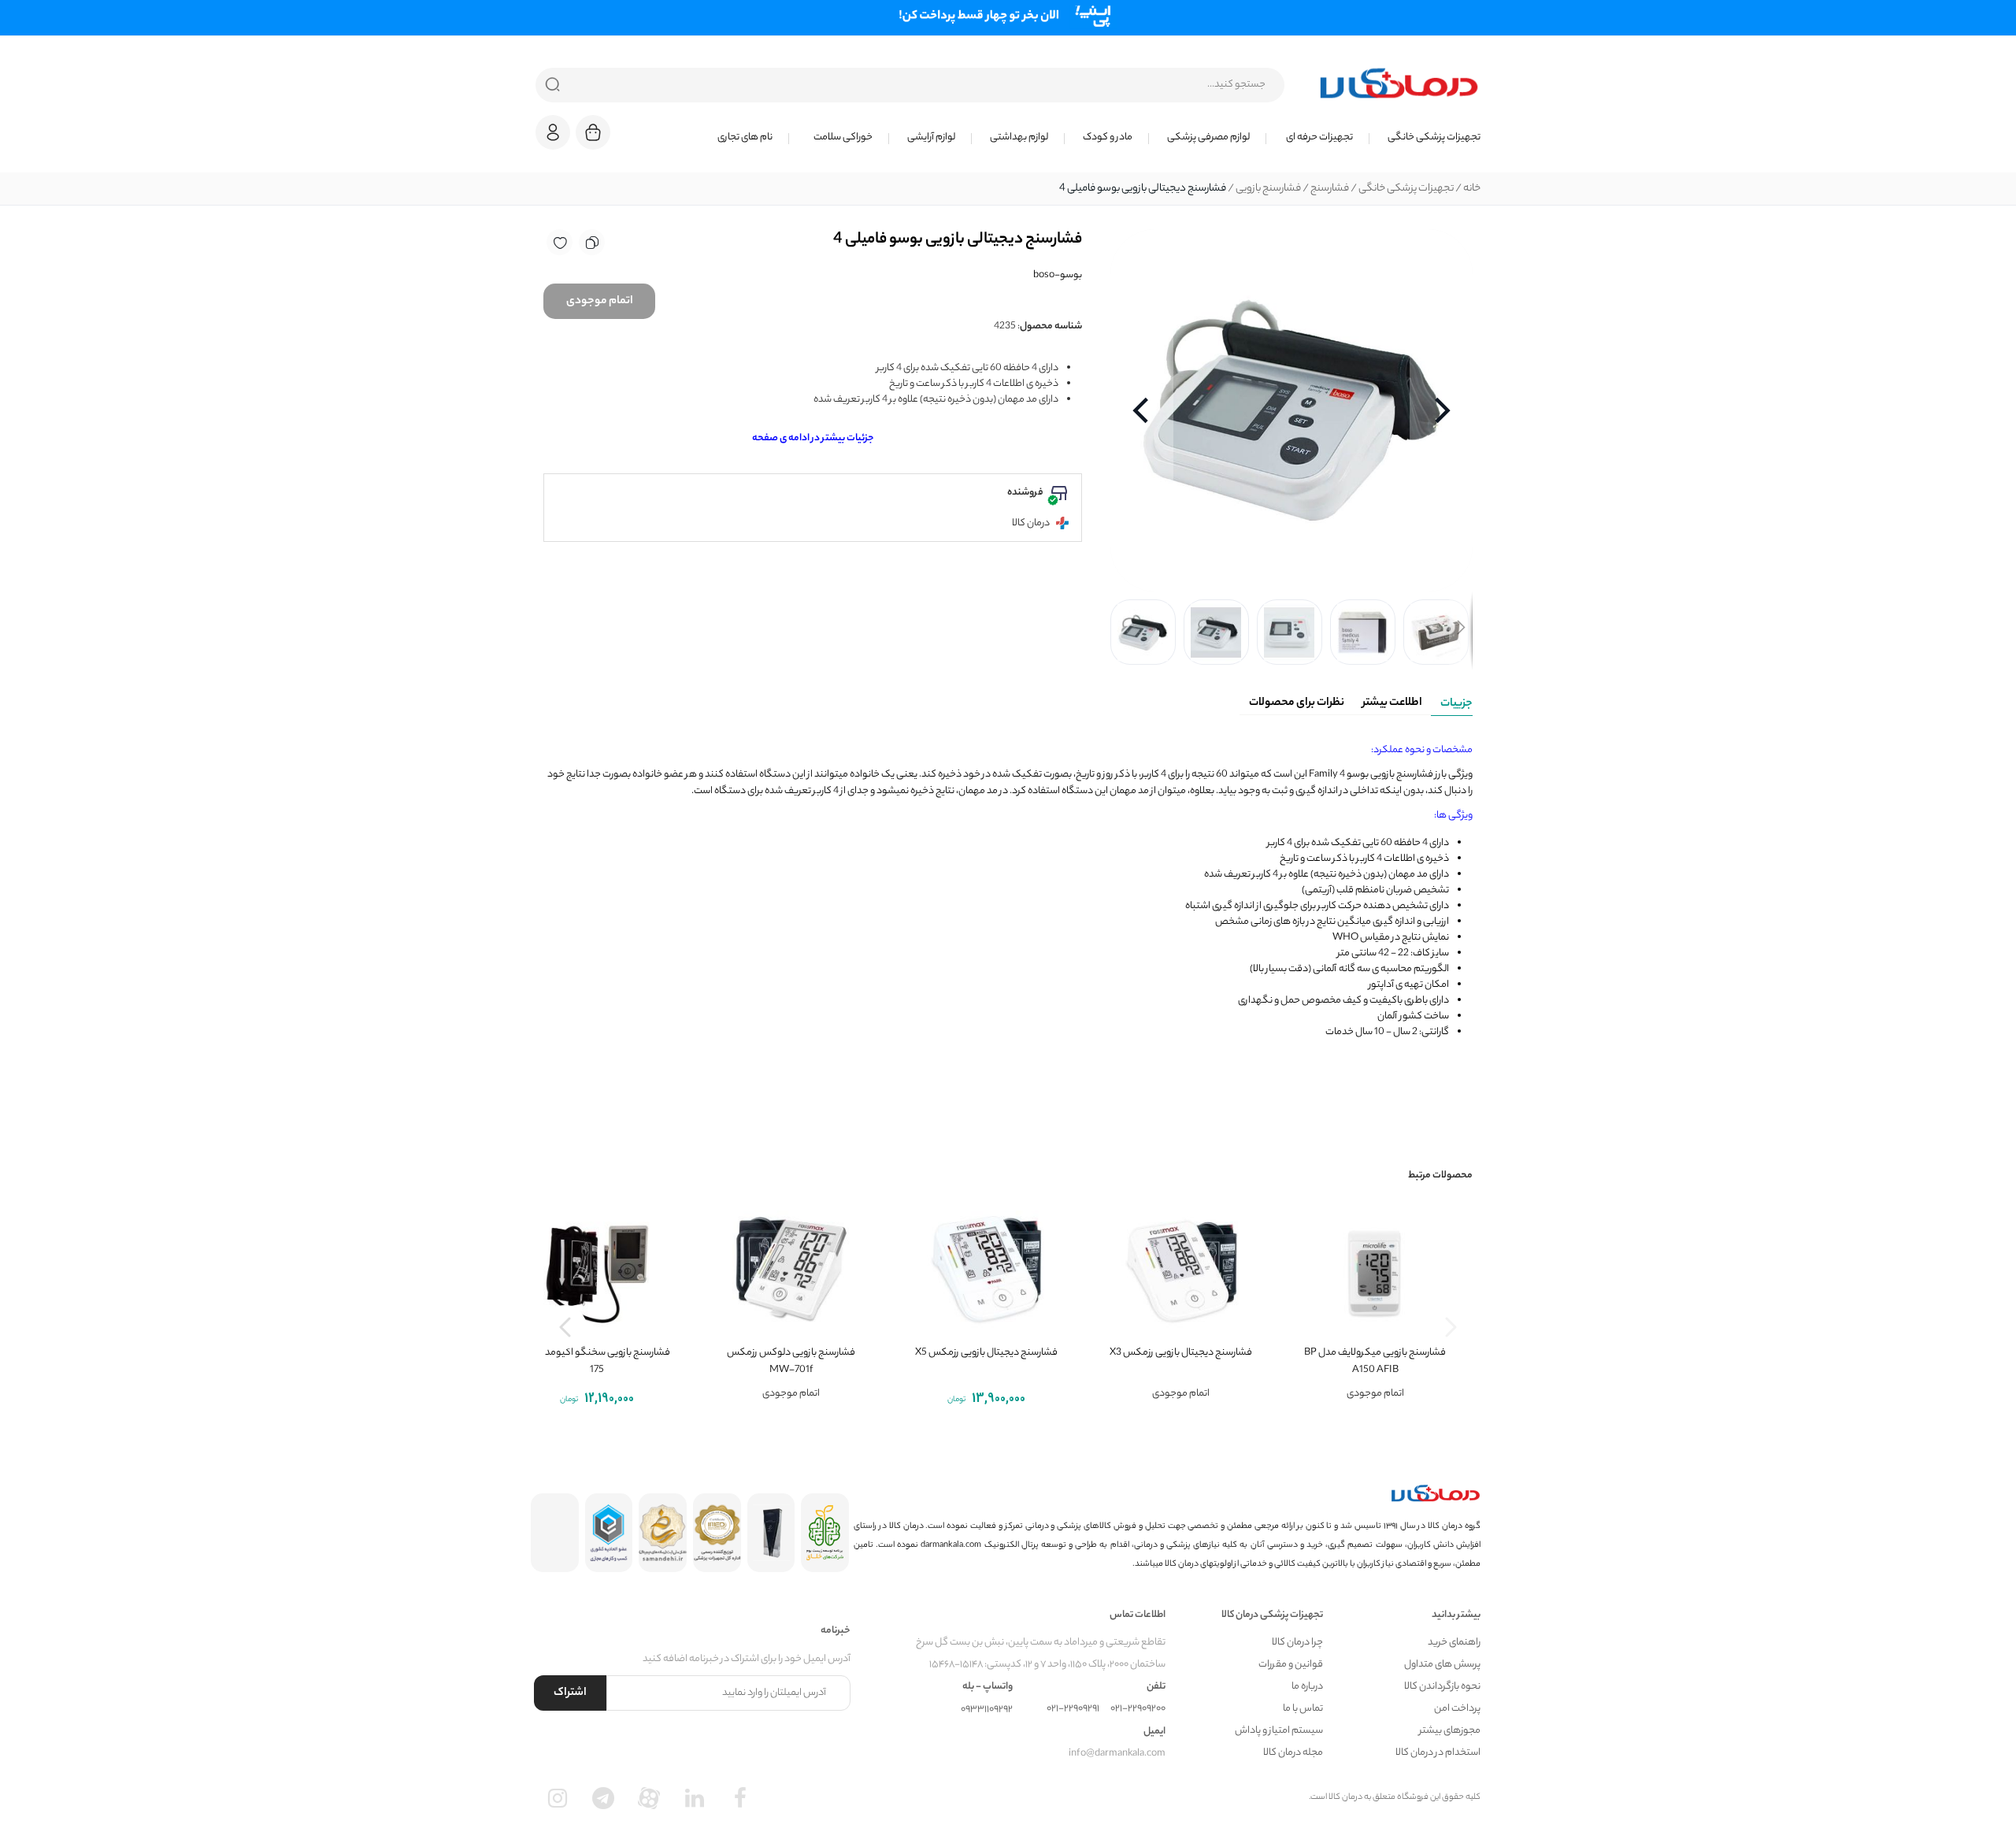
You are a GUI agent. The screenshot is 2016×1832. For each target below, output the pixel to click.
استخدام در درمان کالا (1438, 1753)
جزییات (1456, 704)
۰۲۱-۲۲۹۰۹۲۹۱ (1073, 1709)
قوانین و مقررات (1291, 1665)
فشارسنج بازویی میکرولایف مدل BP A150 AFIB (1375, 1361)
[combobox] (910, 85)
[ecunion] (609, 1533)
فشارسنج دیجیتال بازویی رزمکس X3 (1181, 1353)
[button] (553, 132)
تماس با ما (1303, 1709)
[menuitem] (1425, 138)
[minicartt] (593, 132)
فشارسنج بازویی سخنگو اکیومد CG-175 (597, 1361)
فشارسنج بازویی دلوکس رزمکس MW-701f (791, 1361)
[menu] (1055, 138)
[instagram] (558, 1798)
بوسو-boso (1058, 275)
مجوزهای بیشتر (1450, 1731)
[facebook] (740, 1798)
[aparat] (649, 1798)
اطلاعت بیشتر (1392, 703)
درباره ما (1307, 1687)
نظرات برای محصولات (1297, 703)
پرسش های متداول (1442, 1665)
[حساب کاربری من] (553, 140)
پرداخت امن (1457, 1709)
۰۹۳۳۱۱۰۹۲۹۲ (987, 1710)
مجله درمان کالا (1293, 1753)
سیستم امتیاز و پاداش (1279, 1731)
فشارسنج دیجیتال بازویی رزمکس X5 (986, 1353)
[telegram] (603, 1798)
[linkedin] (695, 1798)
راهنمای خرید (1454, 1643)
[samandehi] (663, 1533)
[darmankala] (1399, 83)
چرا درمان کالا (1297, 1643)
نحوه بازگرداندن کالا (1442, 1687)
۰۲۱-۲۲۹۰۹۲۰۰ (1138, 1709)
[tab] (1452, 701)
